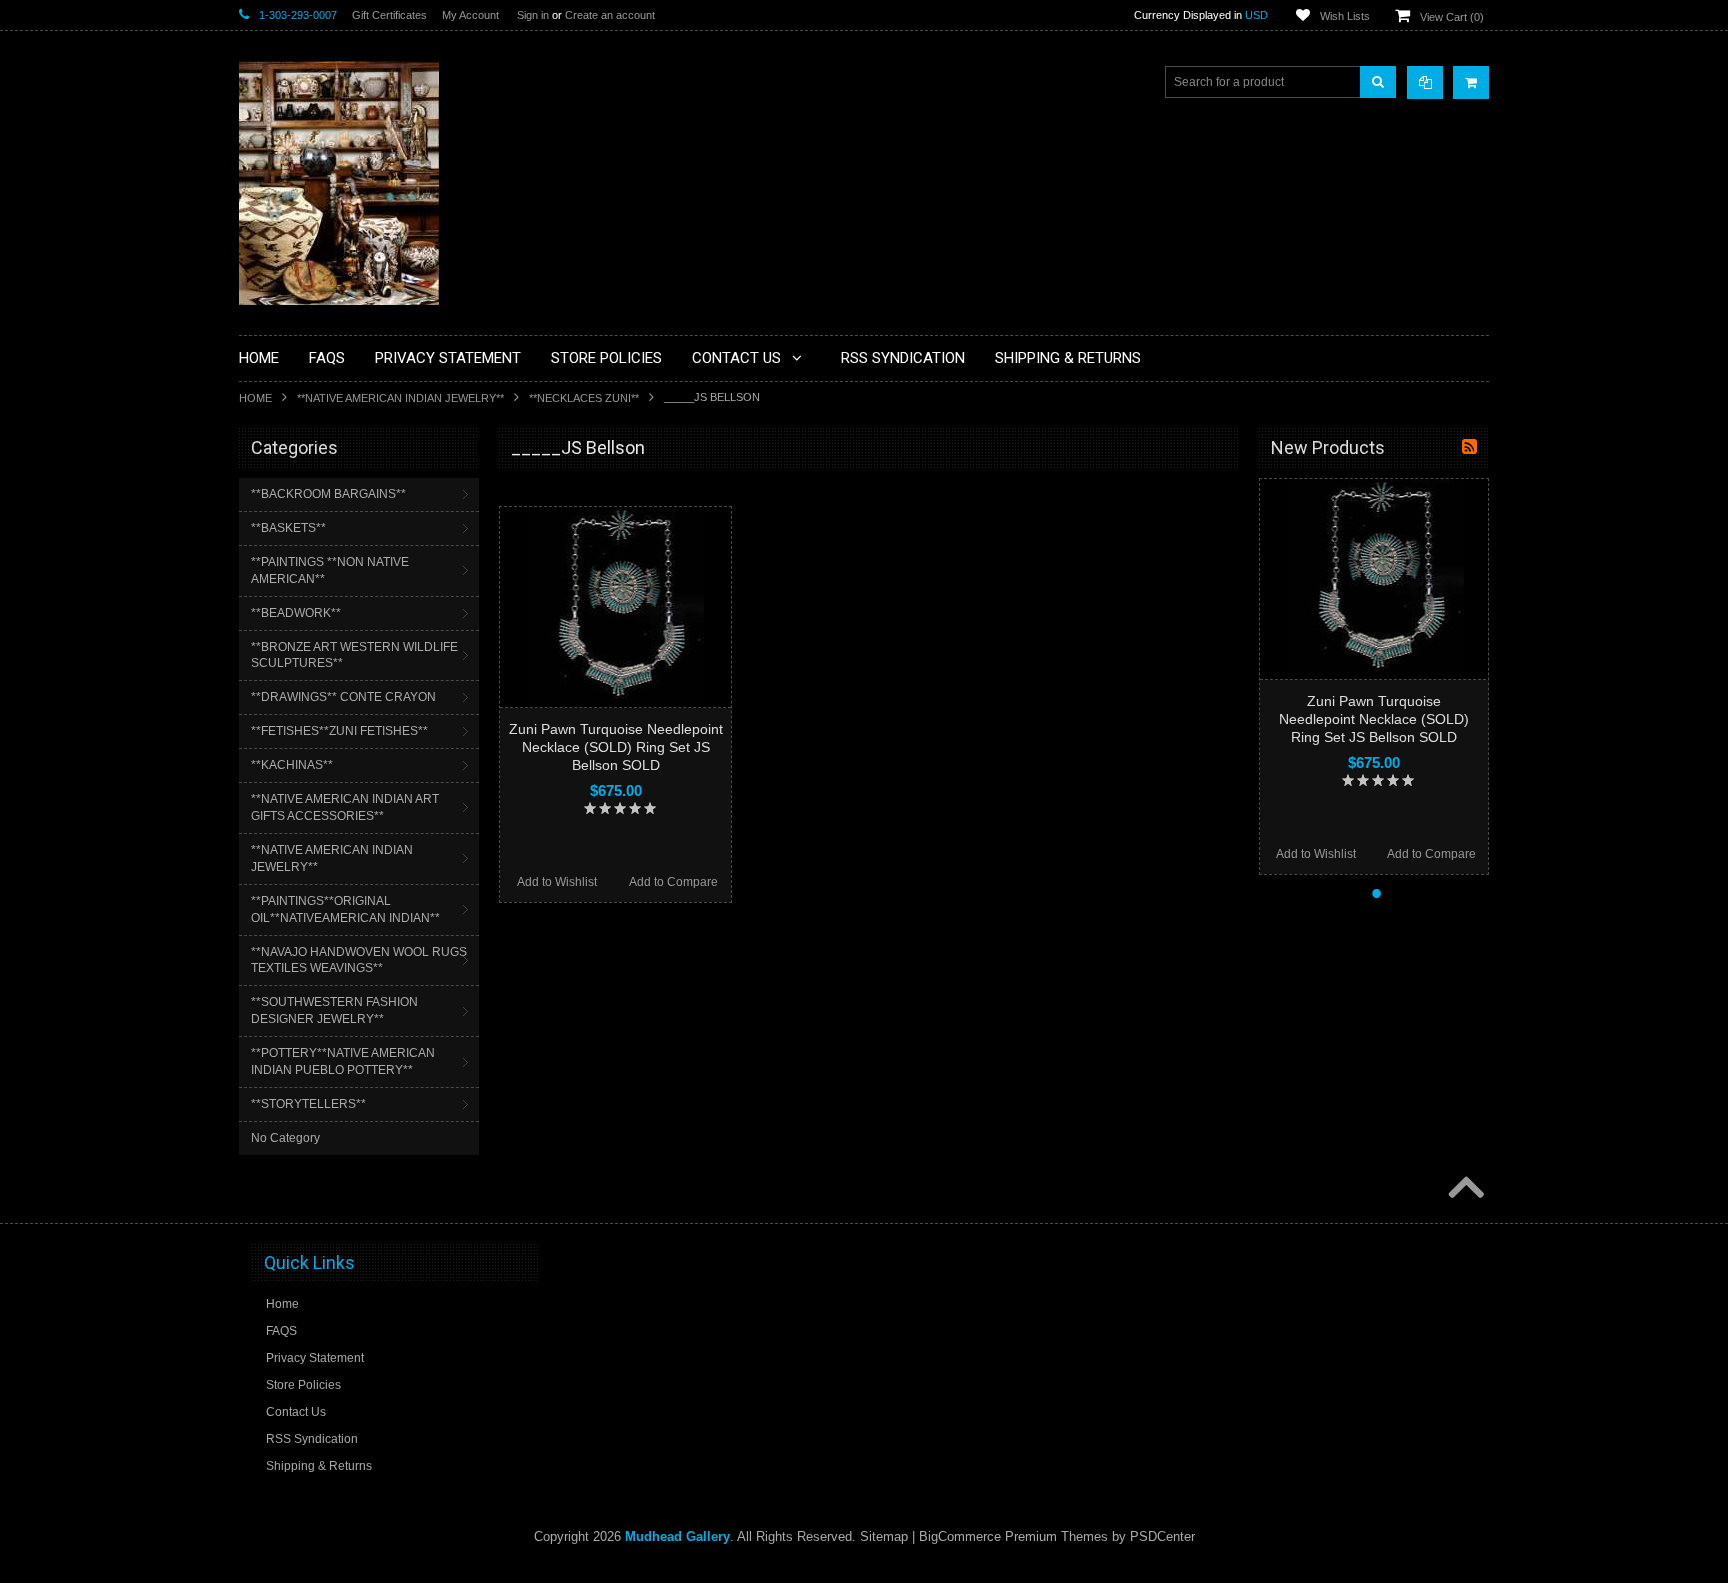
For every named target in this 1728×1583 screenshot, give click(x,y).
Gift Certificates (389, 15)
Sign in (533, 15)
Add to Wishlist (557, 882)
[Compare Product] (1425, 82)
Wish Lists (1345, 16)
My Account (470, 15)
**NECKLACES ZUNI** (584, 398)
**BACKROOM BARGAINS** (328, 494)
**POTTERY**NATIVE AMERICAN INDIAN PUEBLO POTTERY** (343, 1061)
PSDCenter (1162, 1536)
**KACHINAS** (292, 765)
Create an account (610, 15)
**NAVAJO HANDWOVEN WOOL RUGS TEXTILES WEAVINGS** (359, 960)
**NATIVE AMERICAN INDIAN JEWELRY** (400, 398)
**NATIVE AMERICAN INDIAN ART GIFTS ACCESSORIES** (345, 807)
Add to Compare (673, 882)
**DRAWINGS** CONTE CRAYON (343, 697)
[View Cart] (1471, 82)
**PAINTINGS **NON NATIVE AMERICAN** (330, 570)
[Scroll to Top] (1464, 1189)
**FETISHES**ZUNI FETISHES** (339, 731)
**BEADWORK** (296, 613)
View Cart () (1452, 17)
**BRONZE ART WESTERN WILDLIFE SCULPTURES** (354, 655)
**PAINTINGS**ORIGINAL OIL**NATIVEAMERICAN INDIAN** (345, 909)
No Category (285, 1138)
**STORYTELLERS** (308, 1104)
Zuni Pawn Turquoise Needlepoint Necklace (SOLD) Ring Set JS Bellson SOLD (616, 747)
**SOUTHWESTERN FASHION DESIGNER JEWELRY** (334, 1010)
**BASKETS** (288, 528)
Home (255, 398)
